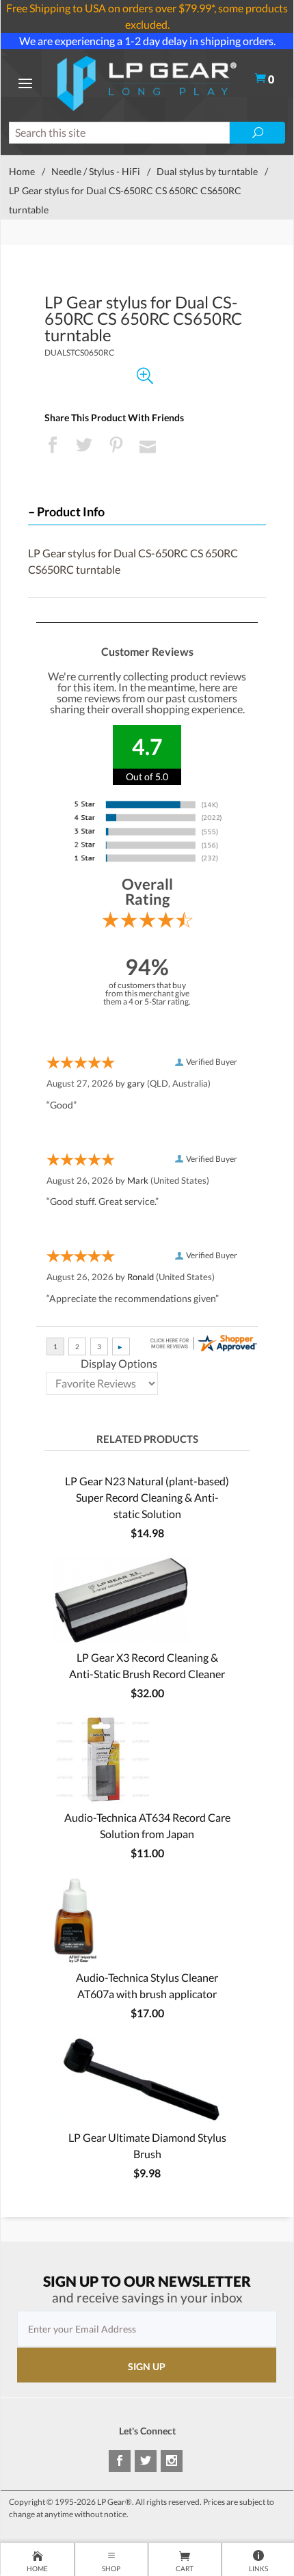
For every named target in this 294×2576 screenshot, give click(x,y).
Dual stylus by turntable (207, 171)
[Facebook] (120, 2461)
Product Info (71, 512)
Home (22, 171)
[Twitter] (146, 2461)
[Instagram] (172, 2461)
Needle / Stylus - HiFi (96, 171)
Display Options (119, 1363)
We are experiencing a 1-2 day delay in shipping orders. (147, 41)
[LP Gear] (147, 82)
